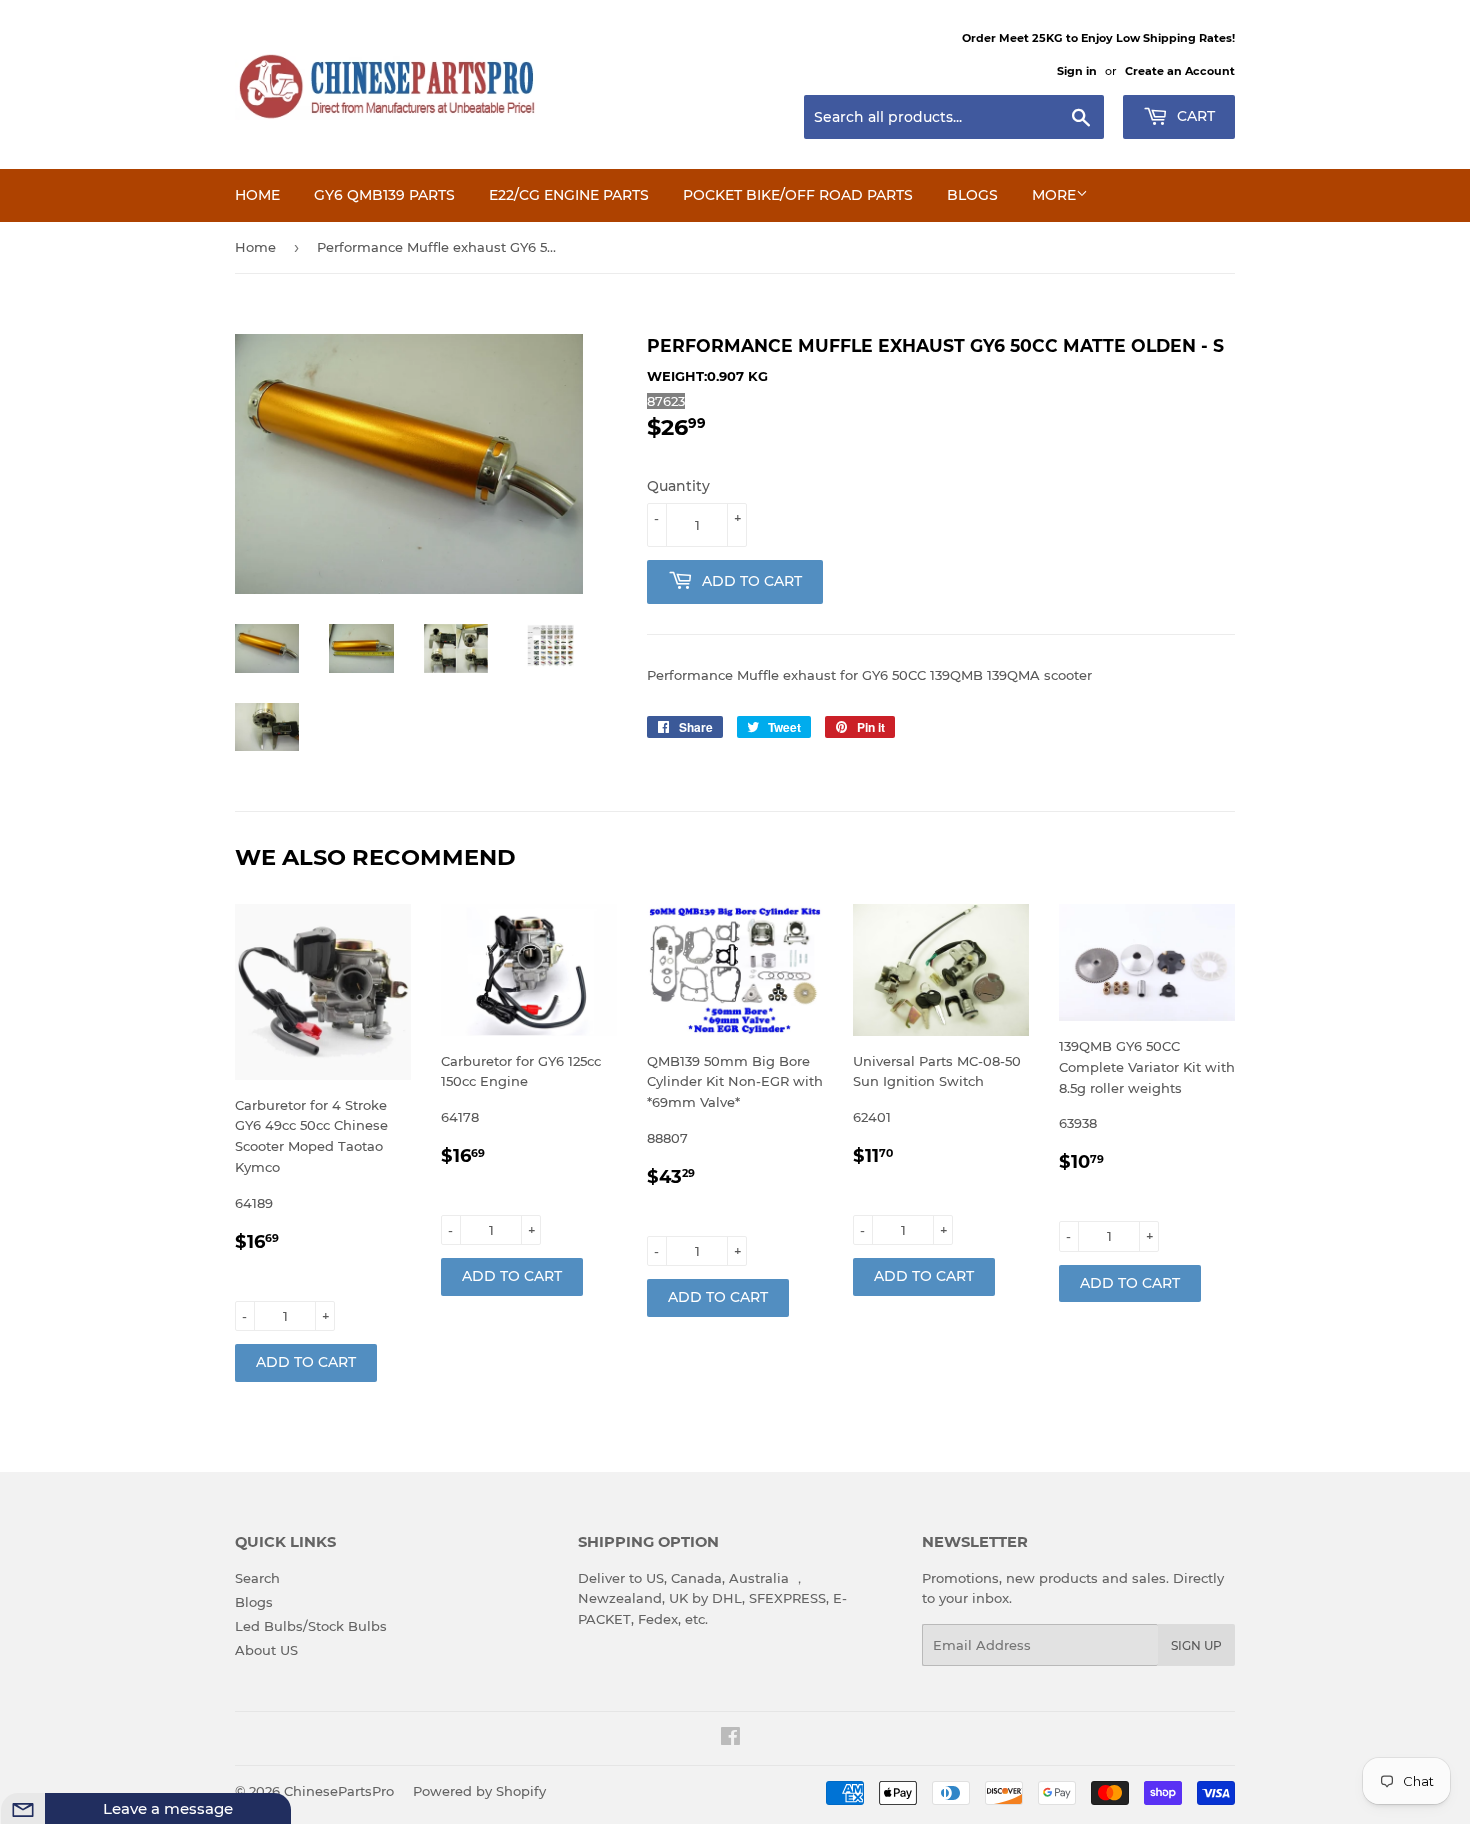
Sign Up (1196, 1645)
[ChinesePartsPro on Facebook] (730, 1739)
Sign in (1077, 71)
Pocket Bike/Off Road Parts (798, 195)
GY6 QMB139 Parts (384, 195)
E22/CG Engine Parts (569, 195)
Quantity (678, 486)
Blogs (972, 195)
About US (266, 1650)
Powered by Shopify (479, 1791)
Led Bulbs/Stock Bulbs (311, 1626)
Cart (1194, 116)
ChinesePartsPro (339, 1791)
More (1054, 195)
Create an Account (1180, 71)
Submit (240, 1807)
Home (257, 195)
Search (257, 1578)
